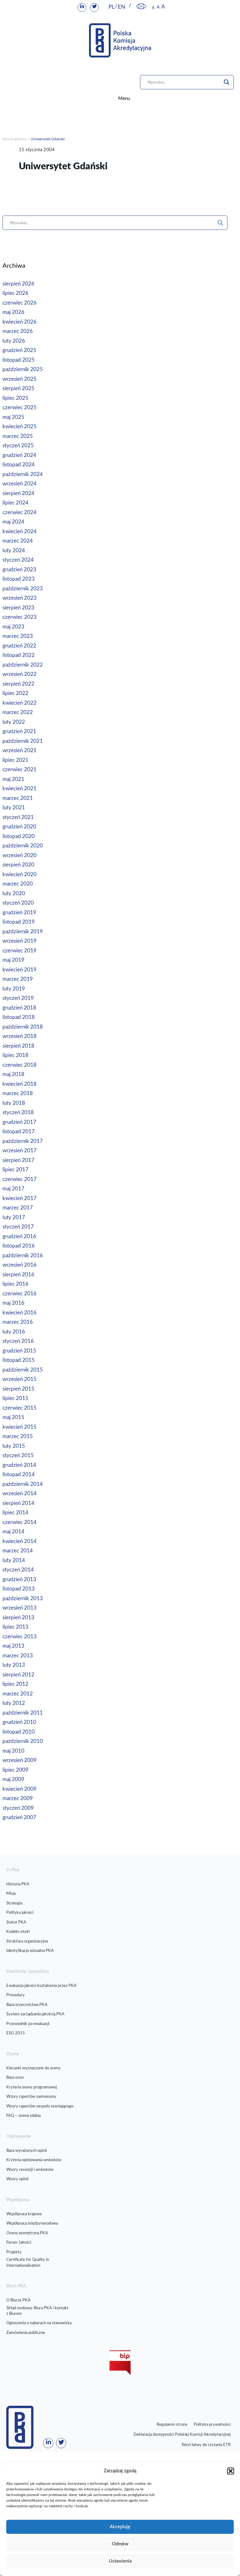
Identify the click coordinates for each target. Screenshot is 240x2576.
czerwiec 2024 (20, 512)
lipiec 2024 (15, 503)
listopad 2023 (19, 579)
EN (122, 7)
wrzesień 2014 (20, 1494)
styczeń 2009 (18, 1808)
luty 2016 (14, 1332)
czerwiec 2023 (20, 617)
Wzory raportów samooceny (31, 2097)
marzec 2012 (18, 1694)
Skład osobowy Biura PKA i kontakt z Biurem (37, 2311)
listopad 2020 (19, 836)
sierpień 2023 (18, 608)
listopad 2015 (19, 1360)
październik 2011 (23, 1713)
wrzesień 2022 (20, 674)
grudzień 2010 (19, 1722)
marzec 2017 (18, 1208)
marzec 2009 (18, 1798)
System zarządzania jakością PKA (35, 2014)
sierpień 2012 (18, 1675)
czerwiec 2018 (20, 1065)
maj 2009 (13, 1779)
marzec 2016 (18, 1322)
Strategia (14, 1903)
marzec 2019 (18, 979)
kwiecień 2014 (20, 1541)
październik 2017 (23, 1141)
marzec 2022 (18, 712)
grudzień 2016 (19, 1236)
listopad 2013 (19, 1589)
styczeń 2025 (18, 446)
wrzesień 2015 (20, 1379)
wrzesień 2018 (20, 1036)
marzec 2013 (18, 1656)
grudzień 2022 (19, 646)
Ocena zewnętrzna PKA (27, 2233)
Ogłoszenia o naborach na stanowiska (39, 2323)
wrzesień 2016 (20, 1265)
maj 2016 (13, 1303)
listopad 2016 (19, 1246)
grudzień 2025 (19, 350)
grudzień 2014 (19, 1465)
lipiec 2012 (15, 1684)
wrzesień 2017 (20, 1151)
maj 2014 (13, 1532)
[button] (231, 2471)
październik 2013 (23, 1598)
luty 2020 (14, 893)
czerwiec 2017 (20, 1179)
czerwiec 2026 (20, 303)
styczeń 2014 (18, 1570)
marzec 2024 (18, 541)
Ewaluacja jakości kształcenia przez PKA (41, 1986)
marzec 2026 (18, 331)
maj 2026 (13, 312)
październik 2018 (23, 1027)
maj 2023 (13, 627)
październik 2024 (23, 474)
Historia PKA (18, 1884)
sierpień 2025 (18, 388)
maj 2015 (13, 1417)
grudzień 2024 (19, 455)
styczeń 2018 (18, 1112)
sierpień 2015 (18, 1389)
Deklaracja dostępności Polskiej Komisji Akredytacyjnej (182, 2435)
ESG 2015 (16, 2033)
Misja (11, 1894)
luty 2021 (14, 808)
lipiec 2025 (15, 398)
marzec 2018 (18, 1093)
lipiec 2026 (15, 293)
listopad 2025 (19, 360)
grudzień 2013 (19, 1579)
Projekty (14, 2252)
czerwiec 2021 (20, 769)
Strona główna (15, 139)
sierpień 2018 (18, 1046)
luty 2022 (14, 722)
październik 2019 (23, 932)
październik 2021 (23, 741)
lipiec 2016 (15, 1284)
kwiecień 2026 (20, 322)
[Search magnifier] (227, 82)
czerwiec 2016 (20, 1294)
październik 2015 (23, 1370)
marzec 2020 (18, 884)
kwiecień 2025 (20, 427)
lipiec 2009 (15, 1770)
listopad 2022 (19, 655)
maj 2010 (13, 1751)
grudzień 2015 (19, 1351)
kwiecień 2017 (20, 1198)
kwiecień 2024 (20, 531)
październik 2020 (23, 846)
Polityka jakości (20, 1913)
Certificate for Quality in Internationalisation (28, 2263)
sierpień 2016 (18, 1275)
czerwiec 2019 (20, 951)
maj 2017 (13, 1189)
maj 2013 (13, 1646)
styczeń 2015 (18, 1455)
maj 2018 (13, 1074)
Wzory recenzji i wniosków (30, 2170)
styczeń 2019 (18, 998)
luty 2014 (14, 1560)
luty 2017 (14, 1217)
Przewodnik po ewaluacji (28, 2024)
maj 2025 (13, 417)
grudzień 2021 (19, 731)
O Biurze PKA (18, 2300)
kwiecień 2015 (20, 1427)
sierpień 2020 (18, 865)
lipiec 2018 (15, 1055)
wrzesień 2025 (20, 379)
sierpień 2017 (18, 1160)
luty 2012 (14, 1703)
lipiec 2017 (15, 1170)
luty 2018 (14, 1103)
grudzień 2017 (19, 1122)
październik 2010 (23, 1741)
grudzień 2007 (19, 1817)
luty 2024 (14, 551)
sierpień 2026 (18, 284)
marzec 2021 (18, 798)
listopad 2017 (19, 1132)
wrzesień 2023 (20, 598)
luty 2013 (14, 1665)
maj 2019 (13, 960)
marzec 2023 (18, 636)
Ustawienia (120, 2561)
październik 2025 (23, 369)
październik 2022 (23, 665)
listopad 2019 (19, 922)
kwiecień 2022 (20, 703)
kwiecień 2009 (20, 1789)
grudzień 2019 (19, 913)
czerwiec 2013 (20, 1637)
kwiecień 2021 (20, 789)
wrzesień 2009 (20, 1760)
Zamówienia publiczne (26, 2333)
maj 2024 (13, 522)
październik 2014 (23, 1484)
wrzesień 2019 (20, 941)
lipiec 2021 (15, 760)
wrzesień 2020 (20, 855)
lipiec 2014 (15, 1513)
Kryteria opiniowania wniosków (34, 2160)
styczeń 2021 (18, 817)
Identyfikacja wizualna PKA (30, 1951)
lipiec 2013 (15, 1627)
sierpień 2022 (18, 684)
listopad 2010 (19, 1732)
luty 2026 (14, 341)
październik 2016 (23, 1256)
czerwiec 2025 (20, 407)
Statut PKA (16, 1922)
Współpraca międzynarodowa (32, 2224)
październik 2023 (23, 589)
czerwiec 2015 (20, 1408)
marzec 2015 (18, 1436)
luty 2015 (14, 1446)
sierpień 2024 (18, 493)
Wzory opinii (17, 2179)
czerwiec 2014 (20, 1522)
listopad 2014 (19, 1474)
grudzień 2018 (19, 1008)
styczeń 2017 (18, 1227)
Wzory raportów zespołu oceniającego (40, 2106)
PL (112, 7)
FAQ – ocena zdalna (23, 2116)
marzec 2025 (18, 436)
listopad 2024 (19, 465)
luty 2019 (14, 989)
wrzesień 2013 (20, 1608)
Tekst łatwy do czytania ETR (206, 2445)
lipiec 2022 (15, 693)
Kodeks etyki (18, 1932)
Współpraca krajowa (24, 2214)
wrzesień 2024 (20, 484)
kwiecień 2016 (20, 1313)
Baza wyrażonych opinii (27, 2151)
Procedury (15, 1995)
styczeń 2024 (18, 560)
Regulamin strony (172, 2425)
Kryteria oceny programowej (32, 2087)
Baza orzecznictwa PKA (27, 2005)
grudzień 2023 (19, 570)
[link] (141, 7)
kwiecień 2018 (20, 1084)
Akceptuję (120, 2527)
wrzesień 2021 (20, 750)
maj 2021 (13, 779)
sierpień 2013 (18, 1618)
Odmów (120, 2544)
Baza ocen (15, 2078)
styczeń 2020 (18, 903)
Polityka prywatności (212, 2425)
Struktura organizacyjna (27, 1941)
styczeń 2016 (18, 1341)
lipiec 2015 (15, 1398)
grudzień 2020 (19, 827)
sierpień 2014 (18, 1503)
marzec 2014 (18, 1551)
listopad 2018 (19, 1017)
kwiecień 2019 (20, 970)
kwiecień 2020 (20, 874)
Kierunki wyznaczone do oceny (33, 2068)
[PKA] (120, 40)
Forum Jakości (19, 2243)
